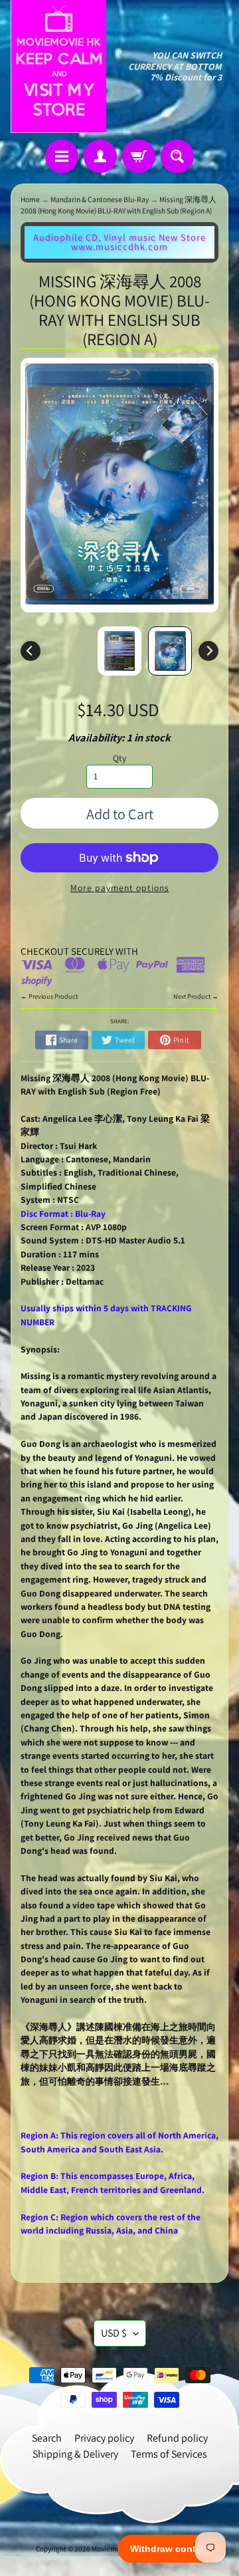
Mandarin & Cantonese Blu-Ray (100, 199)
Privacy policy (104, 2438)
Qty (119, 758)
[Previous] (31, 651)
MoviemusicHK (115, 2549)
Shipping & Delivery (75, 2454)
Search (47, 2438)
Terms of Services (169, 2454)
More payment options (120, 888)
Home (30, 199)
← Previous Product (49, 996)
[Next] (208, 651)
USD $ (114, 2333)
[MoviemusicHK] (58, 66)
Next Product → (196, 996)
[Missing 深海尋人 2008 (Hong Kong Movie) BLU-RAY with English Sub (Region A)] (170, 651)
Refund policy (177, 2438)
